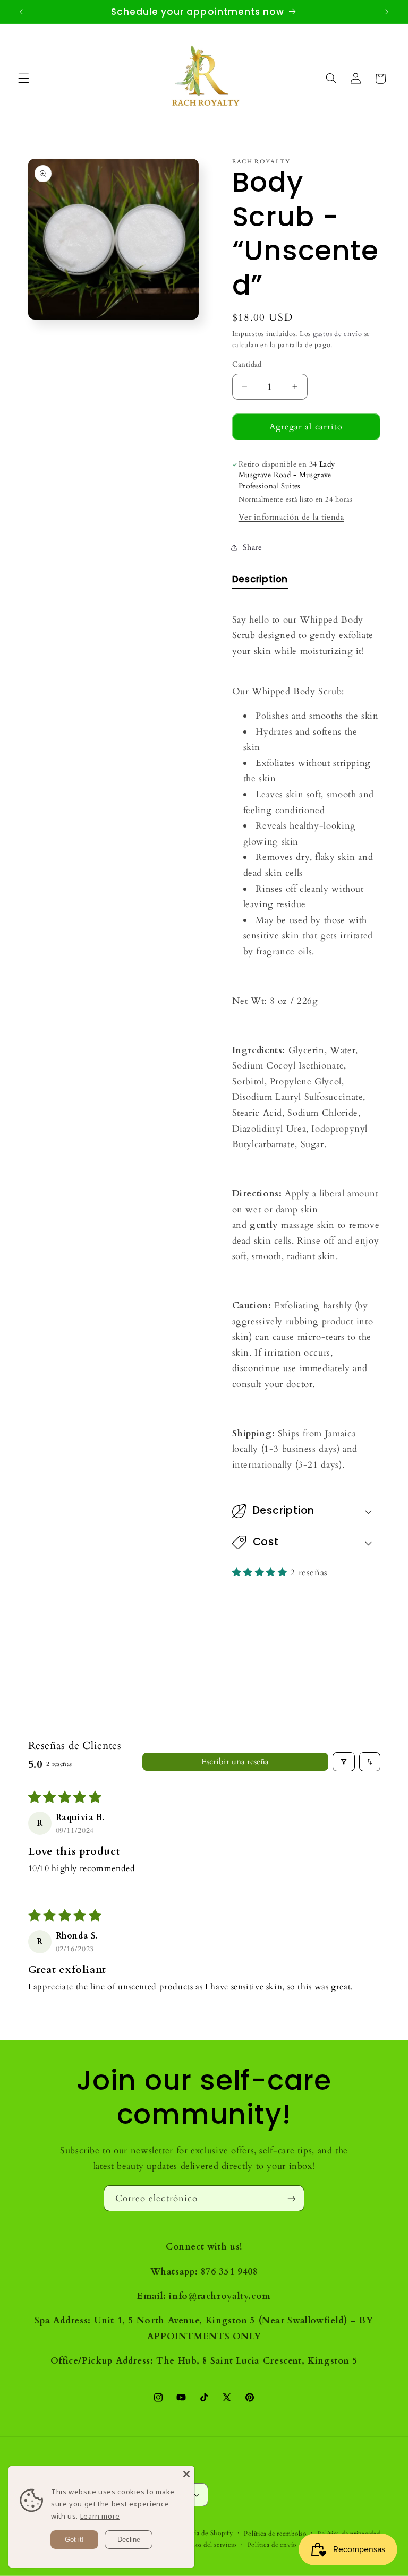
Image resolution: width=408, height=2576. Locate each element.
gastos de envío (338, 334)
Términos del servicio (205, 2545)
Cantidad (247, 364)
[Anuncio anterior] (21, 12)
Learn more (100, 2516)
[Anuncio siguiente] (387, 12)
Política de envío (272, 2545)
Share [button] (253, 547)
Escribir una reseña (235, 1762)
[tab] (260, 581)
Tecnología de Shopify (199, 2533)
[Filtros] (344, 1762)
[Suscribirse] (292, 2198)
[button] (23, 79)
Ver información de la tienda (291, 517)
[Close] (186, 2474)
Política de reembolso (275, 2534)
